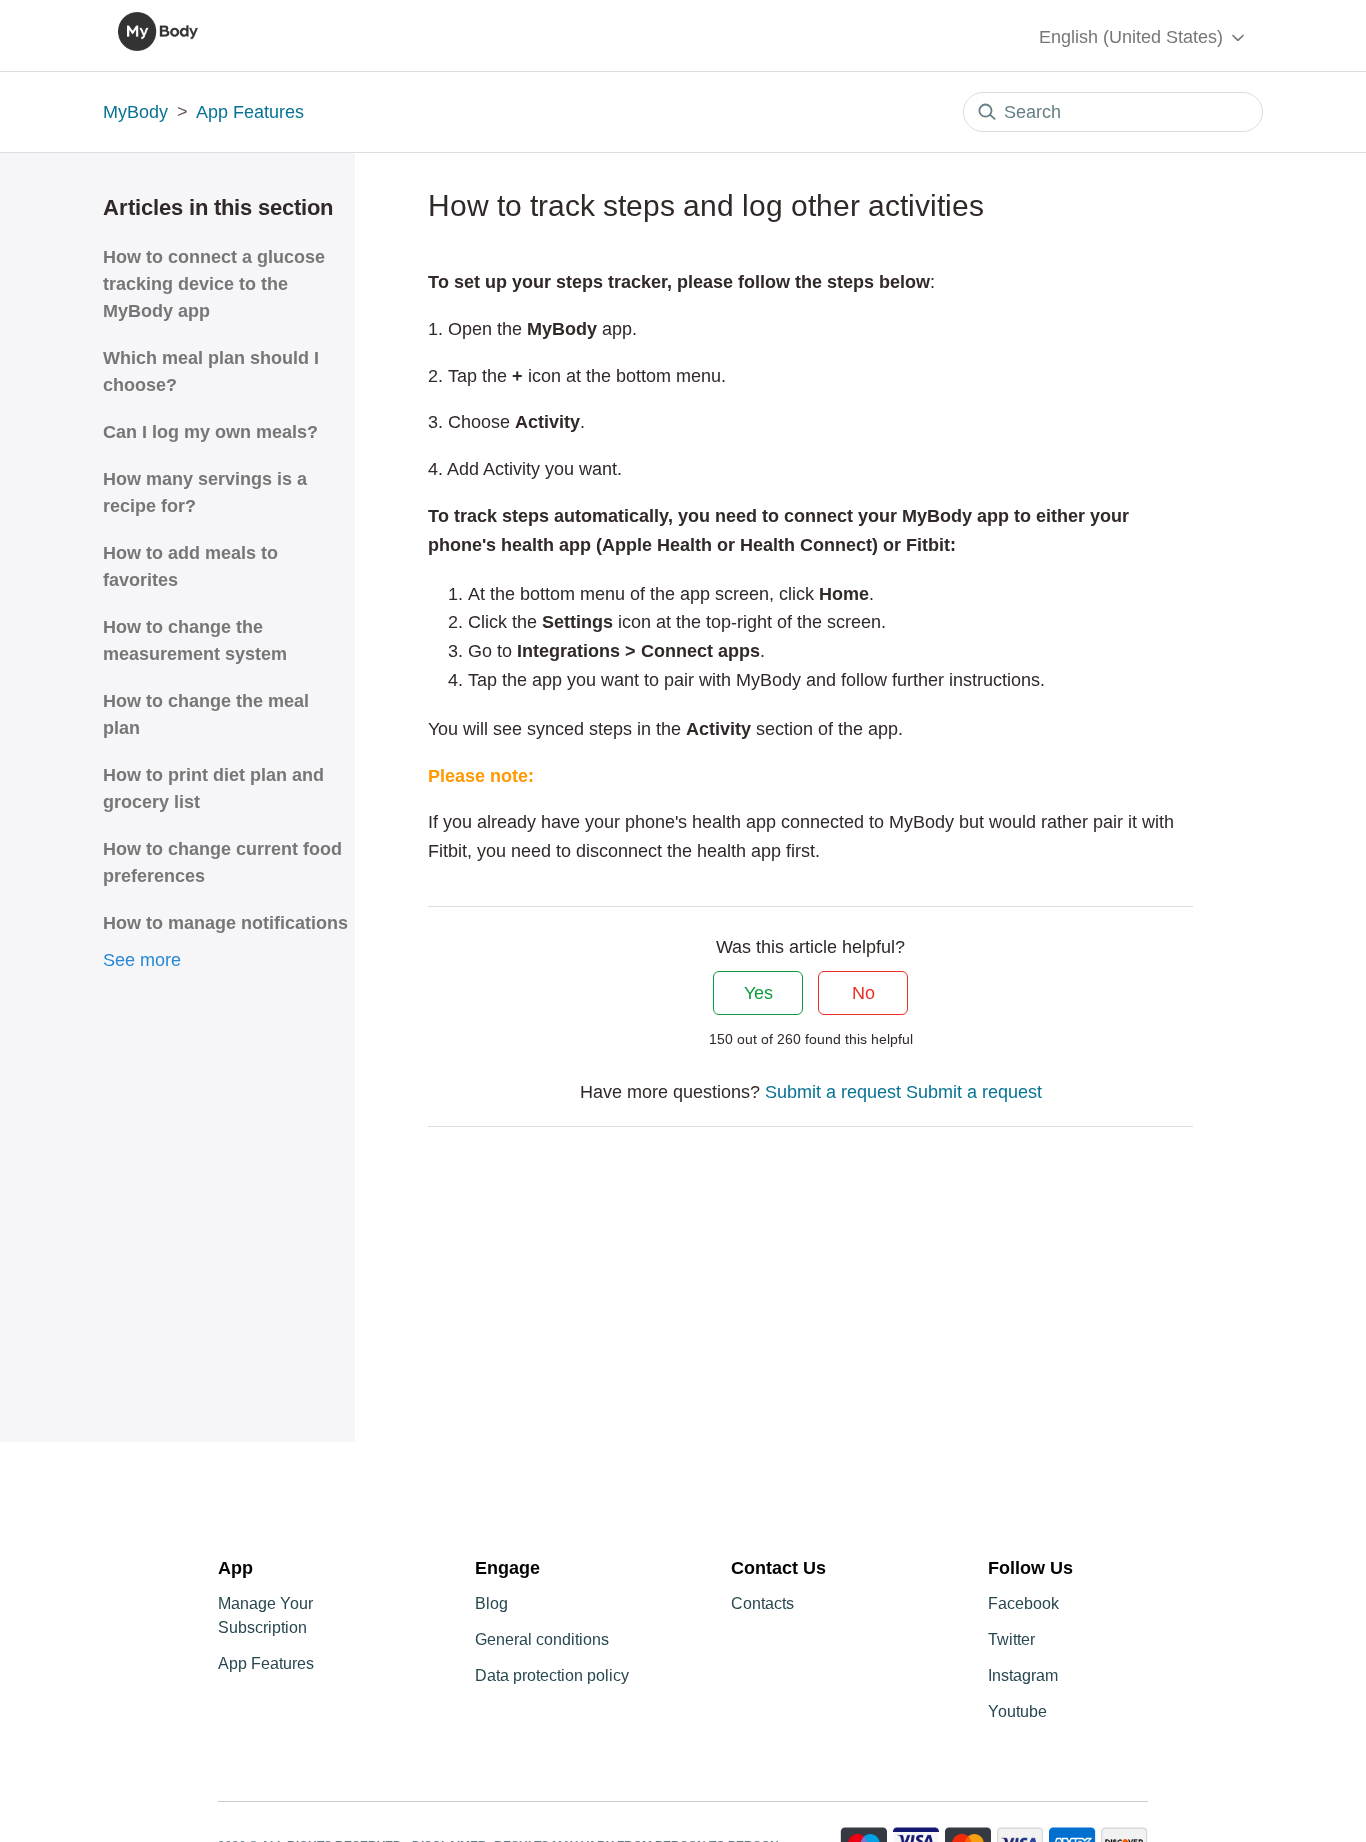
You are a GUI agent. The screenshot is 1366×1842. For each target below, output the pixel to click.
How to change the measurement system (195, 640)
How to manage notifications (225, 923)
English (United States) (1133, 37)
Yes (758, 993)
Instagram (1023, 1675)
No (863, 993)
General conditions (542, 1639)
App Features (250, 112)
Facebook (1023, 1603)
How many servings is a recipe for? (205, 492)
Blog (491, 1603)
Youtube (1017, 1711)
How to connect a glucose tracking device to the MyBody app (214, 284)
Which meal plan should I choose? (211, 371)
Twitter (1011, 1639)
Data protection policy (552, 1675)
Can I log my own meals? (210, 432)
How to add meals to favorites (190, 566)
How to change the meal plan (206, 714)
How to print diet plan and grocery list (213, 788)
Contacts (762, 1603)
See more (142, 960)
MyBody (135, 112)
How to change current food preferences (222, 862)
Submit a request (833, 1092)
